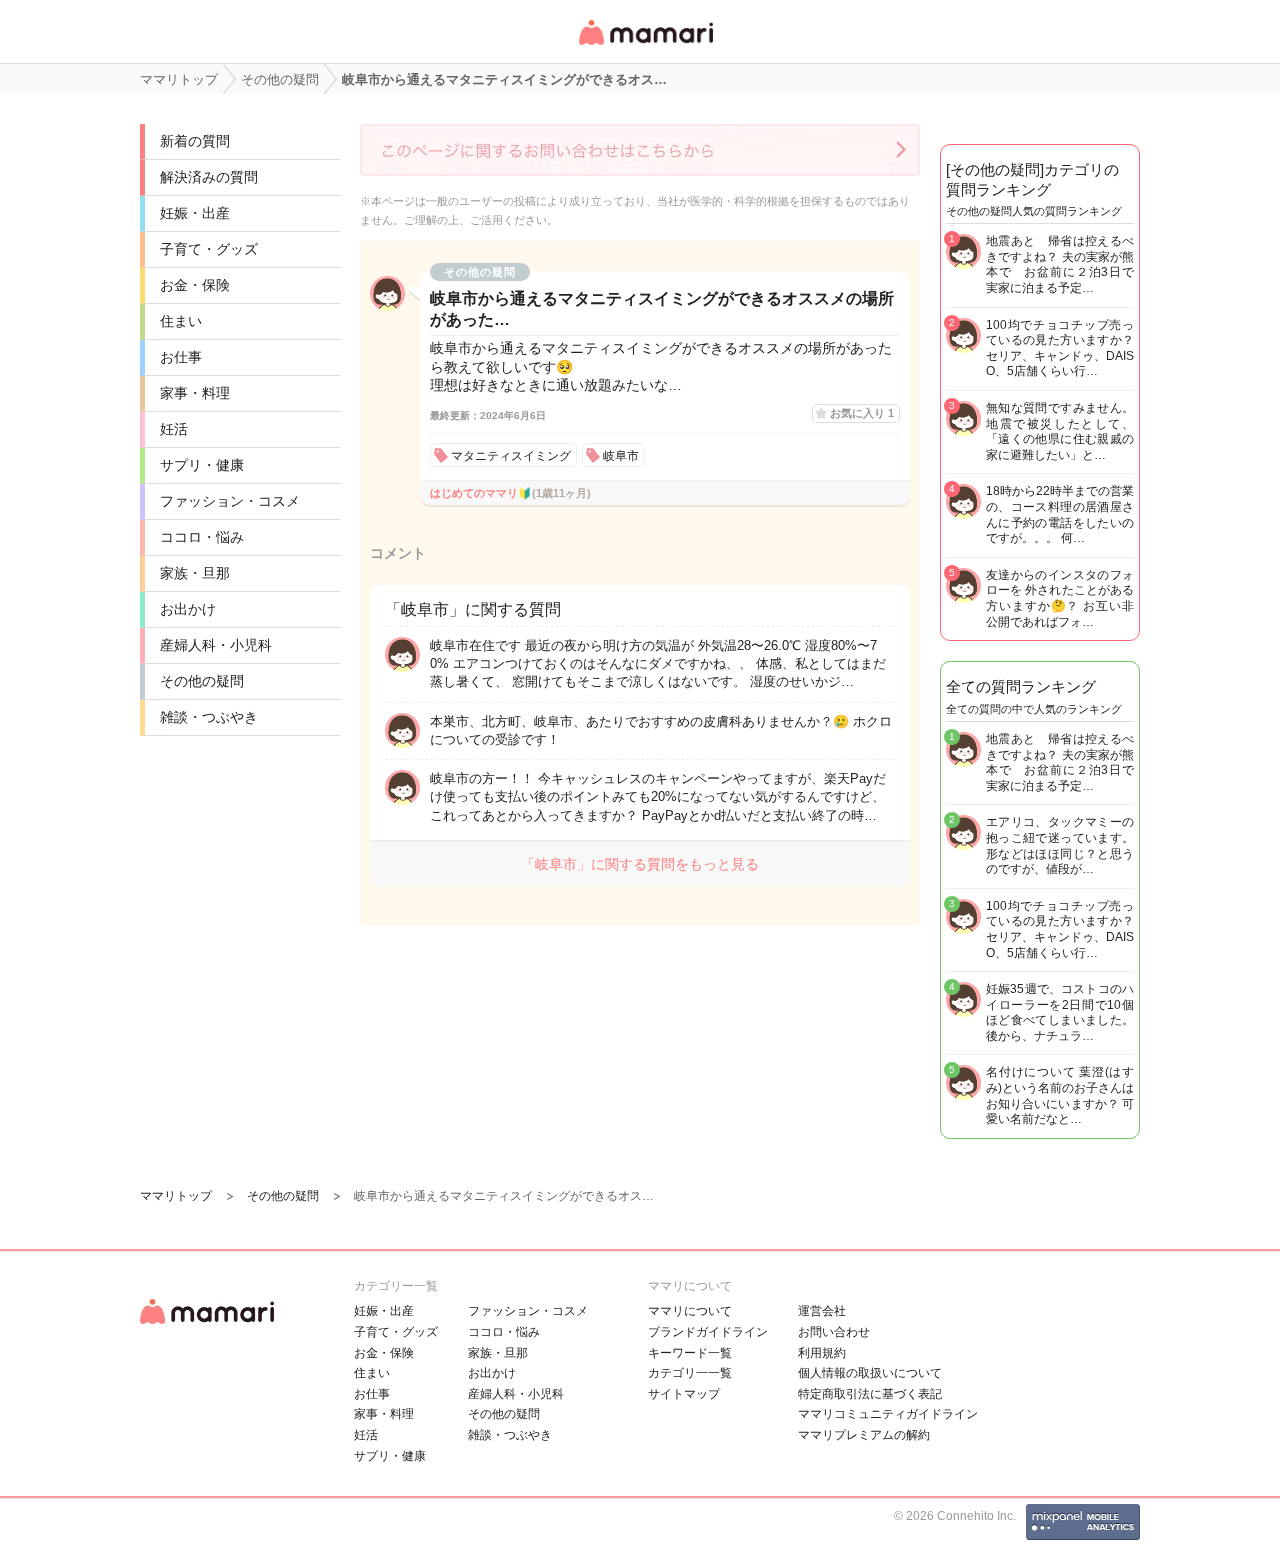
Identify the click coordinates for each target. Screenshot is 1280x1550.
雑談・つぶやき (209, 717)
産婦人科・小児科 (216, 645)
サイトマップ (684, 1394)
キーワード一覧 (690, 1353)
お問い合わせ (834, 1332)
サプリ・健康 (202, 465)
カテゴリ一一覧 (690, 1373)
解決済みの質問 (209, 177)
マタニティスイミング (511, 456)
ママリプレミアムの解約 (864, 1435)
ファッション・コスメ (230, 501)
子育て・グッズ (209, 249)
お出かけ (188, 609)
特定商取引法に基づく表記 (870, 1394)
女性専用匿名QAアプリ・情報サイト (645, 46)
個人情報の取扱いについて (870, 1373)
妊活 (174, 429)
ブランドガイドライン (708, 1332)
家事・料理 (195, 393)
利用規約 (822, 1353)
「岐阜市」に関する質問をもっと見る (640, 864)
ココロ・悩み (202, 537)
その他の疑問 (202, 681)
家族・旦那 (195, 573)
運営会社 (822, 1311)
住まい (181, 321)
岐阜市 (621, 456)
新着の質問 (195, 141)
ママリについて (690, 1311)
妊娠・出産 (195, 213)
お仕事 (181, 357)
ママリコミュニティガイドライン (888, 1414)
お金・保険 (195, 285)
